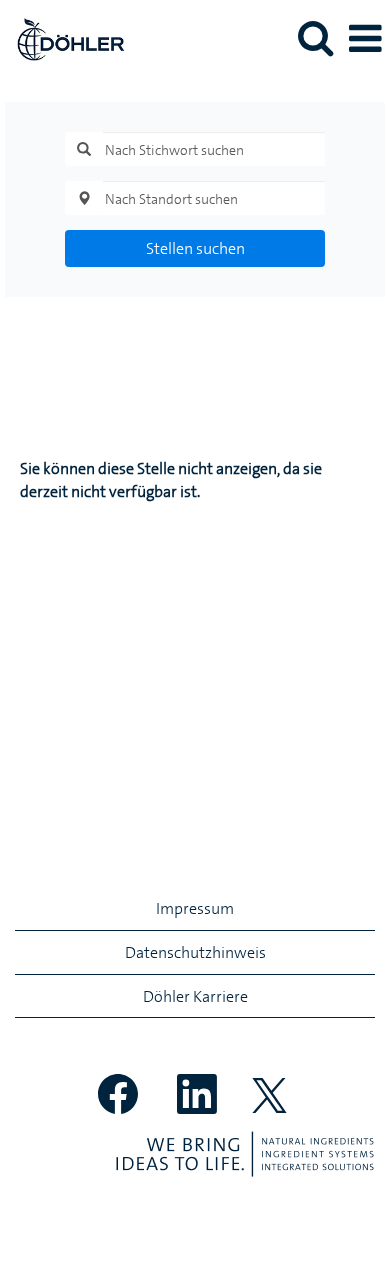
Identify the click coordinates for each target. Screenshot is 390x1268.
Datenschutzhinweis (195, 952)
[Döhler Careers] (63, 37)
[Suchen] (315, 38)
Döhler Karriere (195, 996)
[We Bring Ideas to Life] (245, 1154)
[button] (365, 39)
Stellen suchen (195, 248)
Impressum (195, 908)
